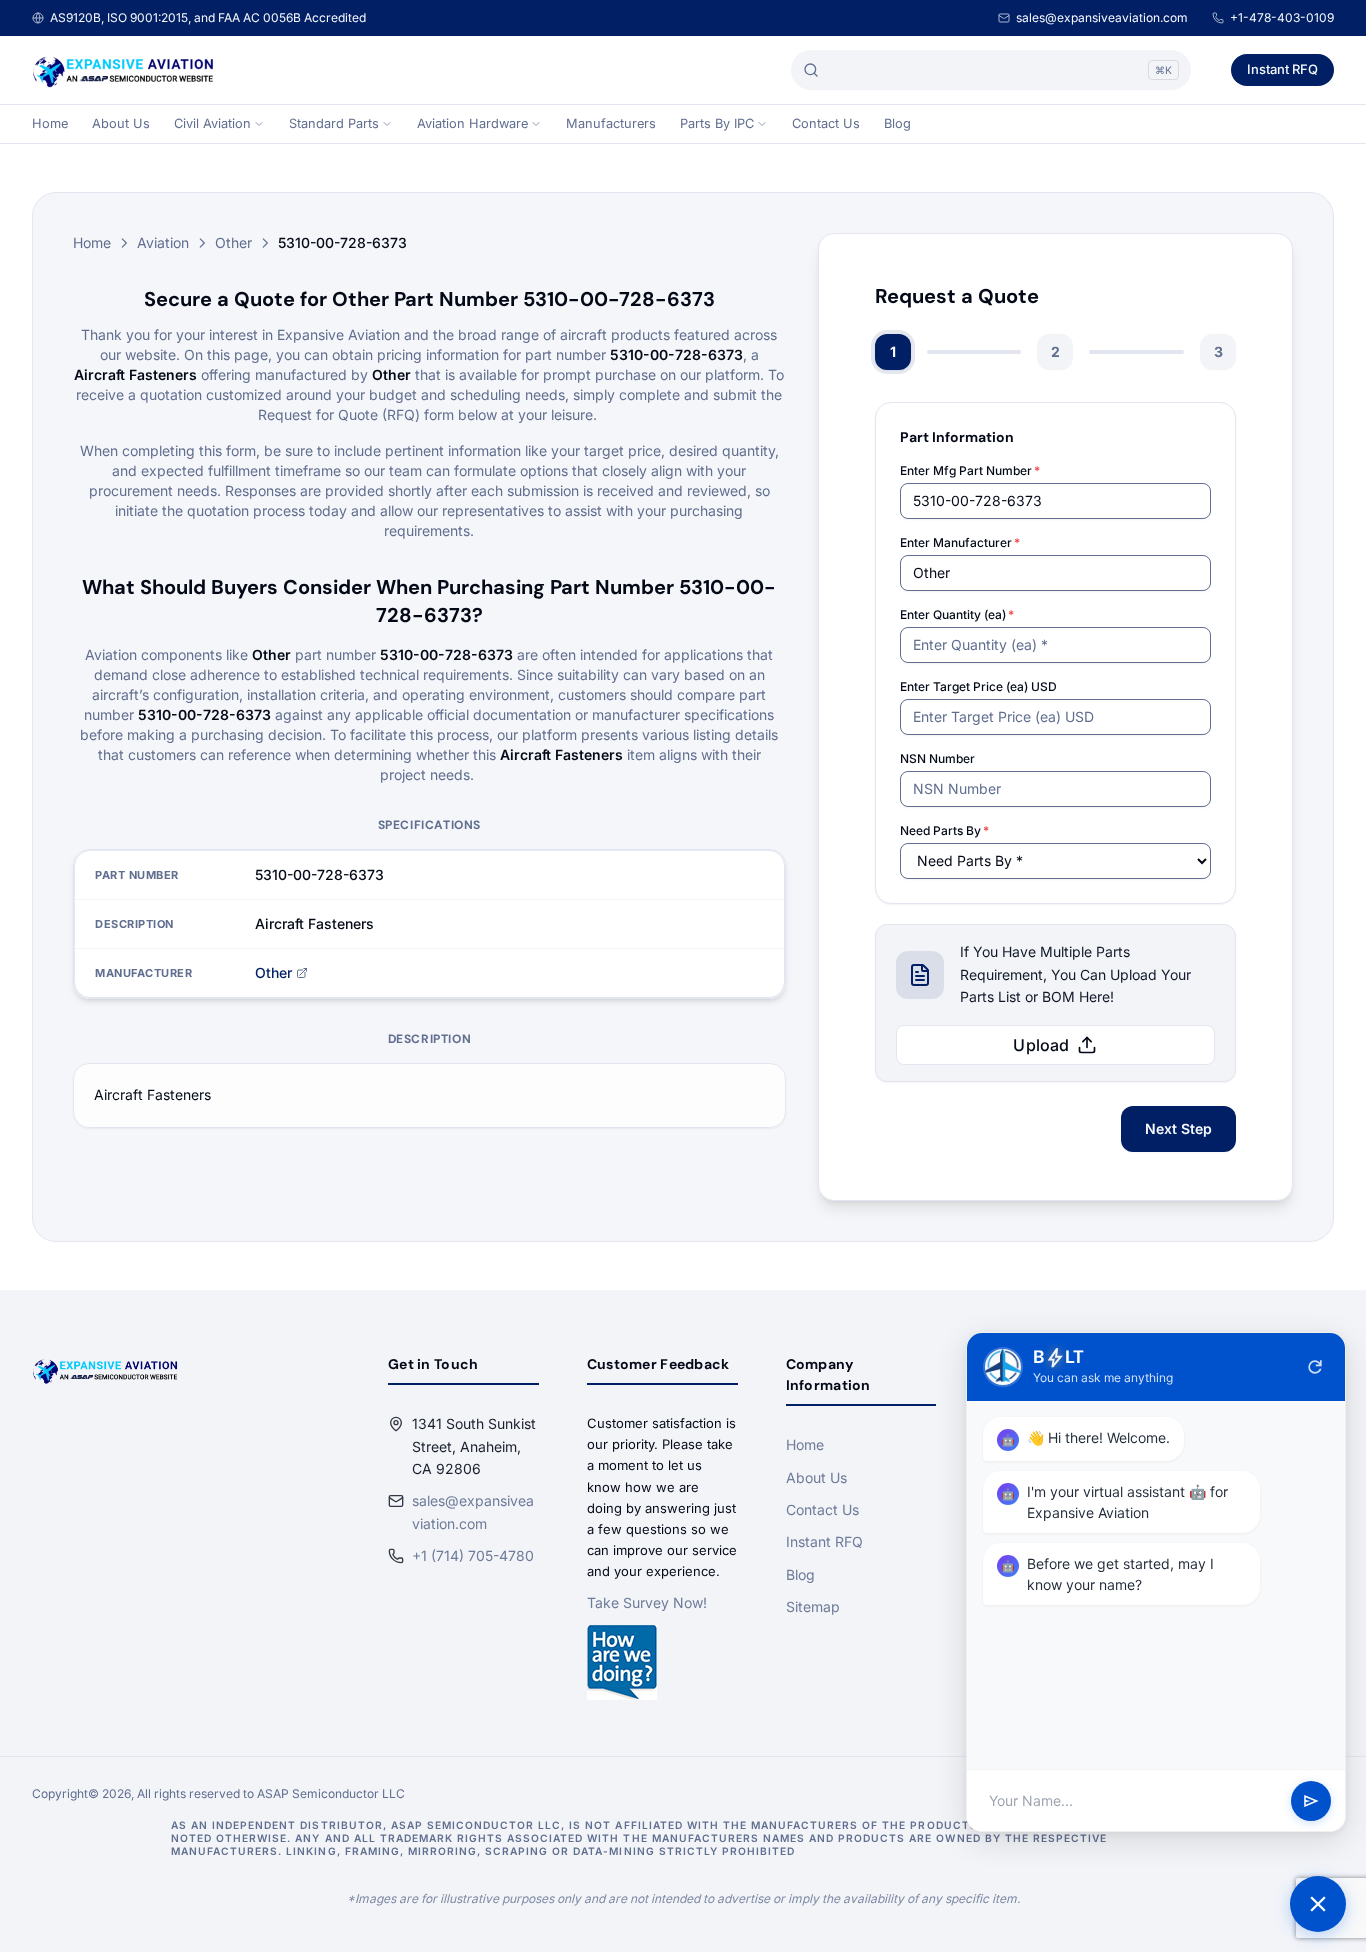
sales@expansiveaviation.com (1102, 17)
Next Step (1178, 1128)
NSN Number (937, 758)
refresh (1315, 1367)
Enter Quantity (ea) (957, 614)
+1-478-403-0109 (1282, 17)
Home (50, 123)
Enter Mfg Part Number (970, 470)
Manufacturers (611, 123)
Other (233, 242)
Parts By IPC (717, 123)
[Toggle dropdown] (259, 124)
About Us (121, 123)
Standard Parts (334, 123)
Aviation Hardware (472, 123)
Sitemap (813, 1606)
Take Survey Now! (647, 1602)
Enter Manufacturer (960, 542)
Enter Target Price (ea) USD (978, 686)
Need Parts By (944, 830)
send (1311, 1801)
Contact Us (826, 123)
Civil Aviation (212, 123)
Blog (897, 123)
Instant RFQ (1282, 69)
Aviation (163, 242)
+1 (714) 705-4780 (473, 1555)
